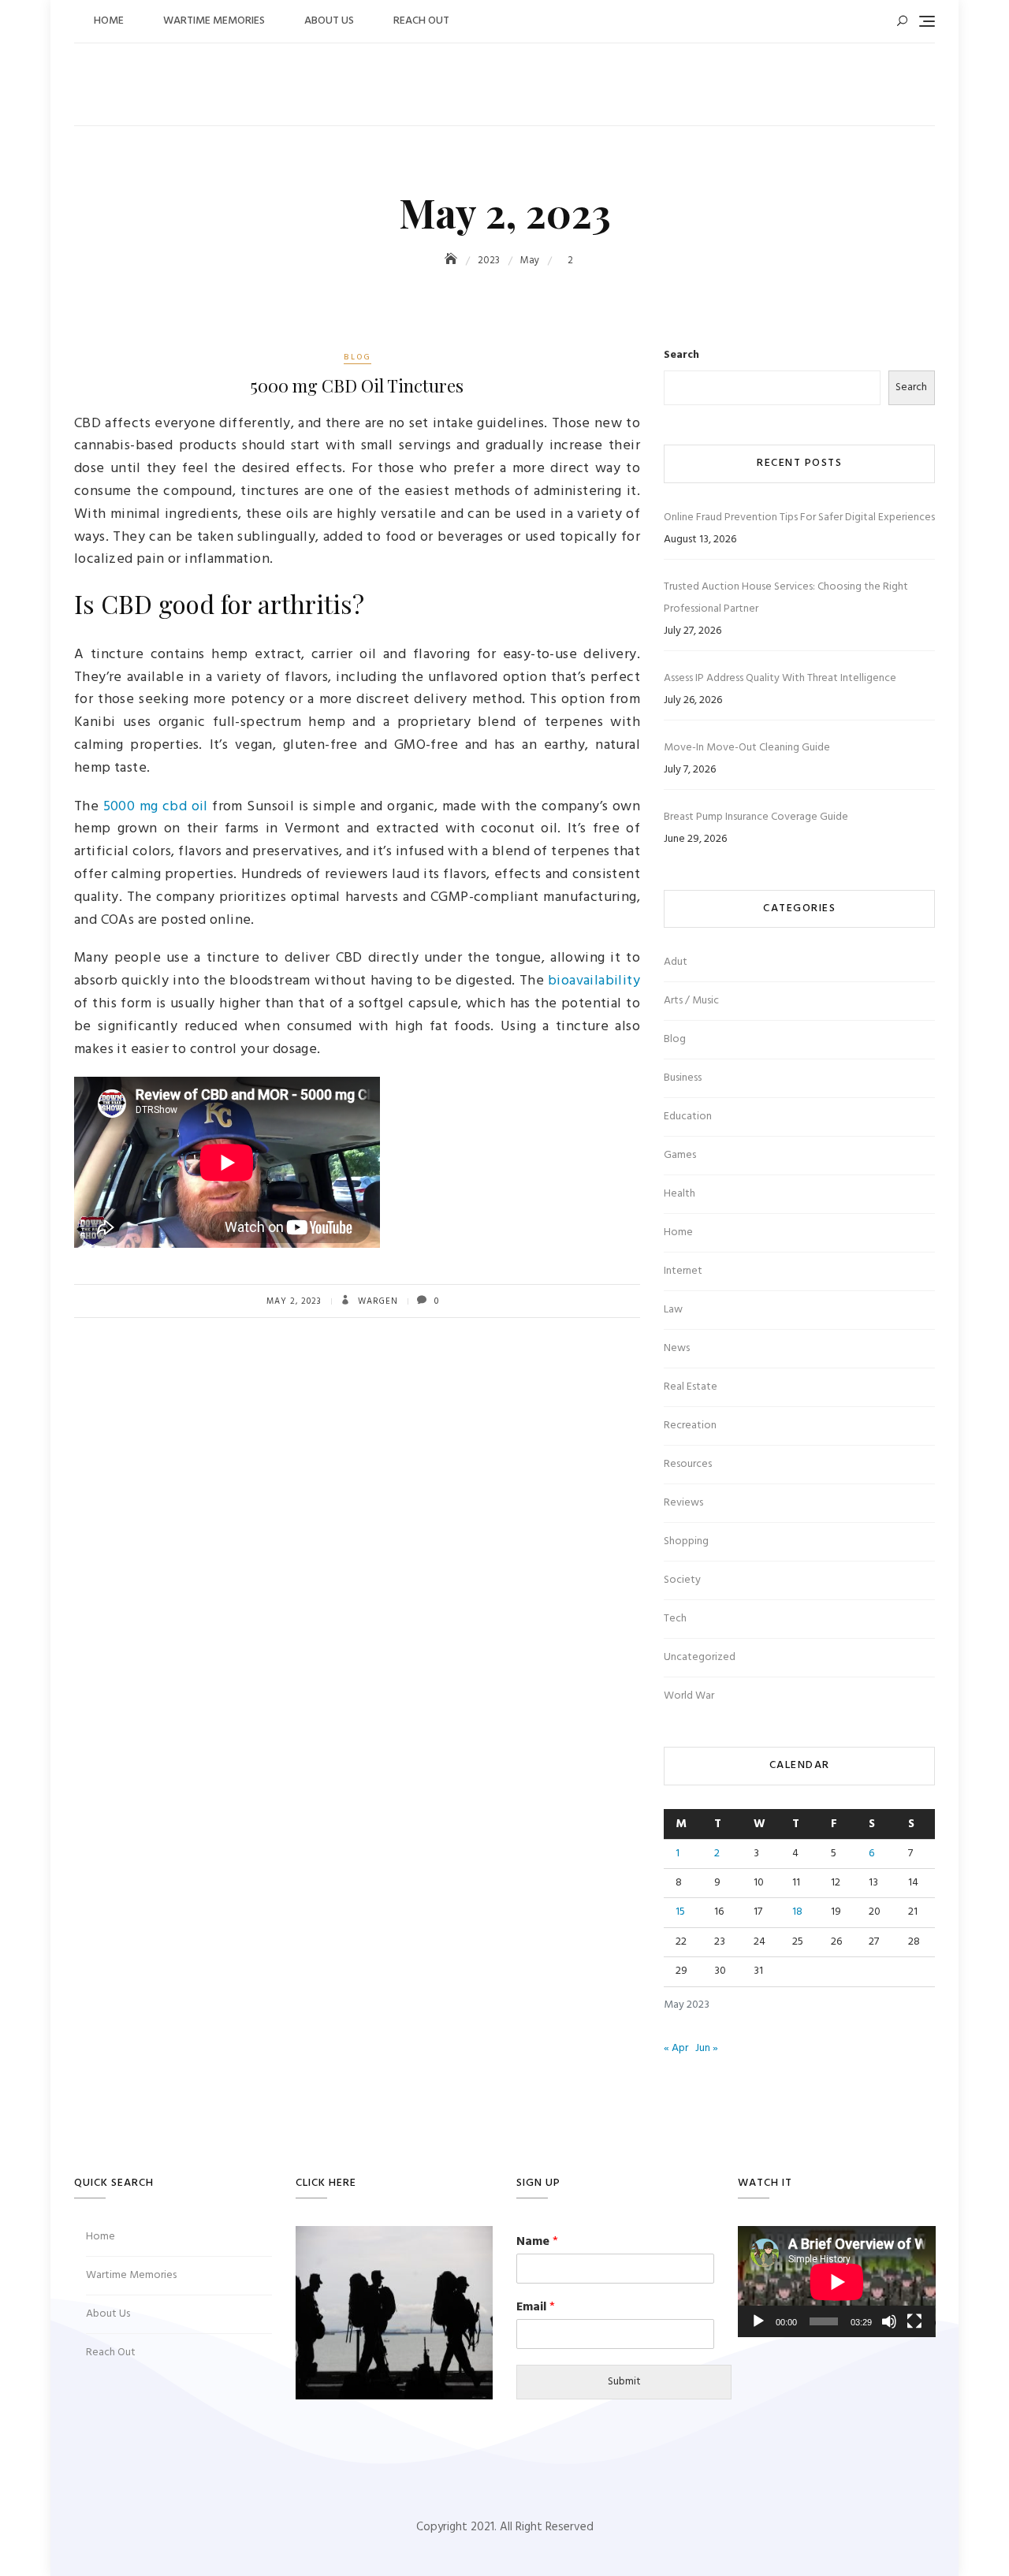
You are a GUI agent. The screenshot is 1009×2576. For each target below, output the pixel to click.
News (677, 1348)
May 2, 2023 (294, 1301)
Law (673, 1310)
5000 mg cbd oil (156, 807)
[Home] (452, 261)
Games (680, 1155)
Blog (357, 357)
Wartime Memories (214, 21)
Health (679, 1194)
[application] (837, 2282)
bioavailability (594, 981)
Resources (688, 1464)
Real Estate (691, 1387)
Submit (624, 2382)
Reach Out (421, 21)
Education (688, 1117)
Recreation (690, 1426)
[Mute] (889, 2321)
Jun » (707, 2048)
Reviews (683, 1503)
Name (537, 2242)
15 (680, 1912)
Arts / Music (691, 1001)
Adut (676, 962)
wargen (376, 1301)
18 (797, 1912)
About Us (329, 21)
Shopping (686, 1541)
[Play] (758, 2321)
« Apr (676, 2048)
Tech (675, 1619)
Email (536, 2308)
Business (683, 1078)
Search (681, 356)
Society (682, 1580)
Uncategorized (700, 1657)
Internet (683, 1271)
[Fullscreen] (914, 2321)
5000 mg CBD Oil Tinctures (357, 385)
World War (689, 1696)
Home (109, 21)
